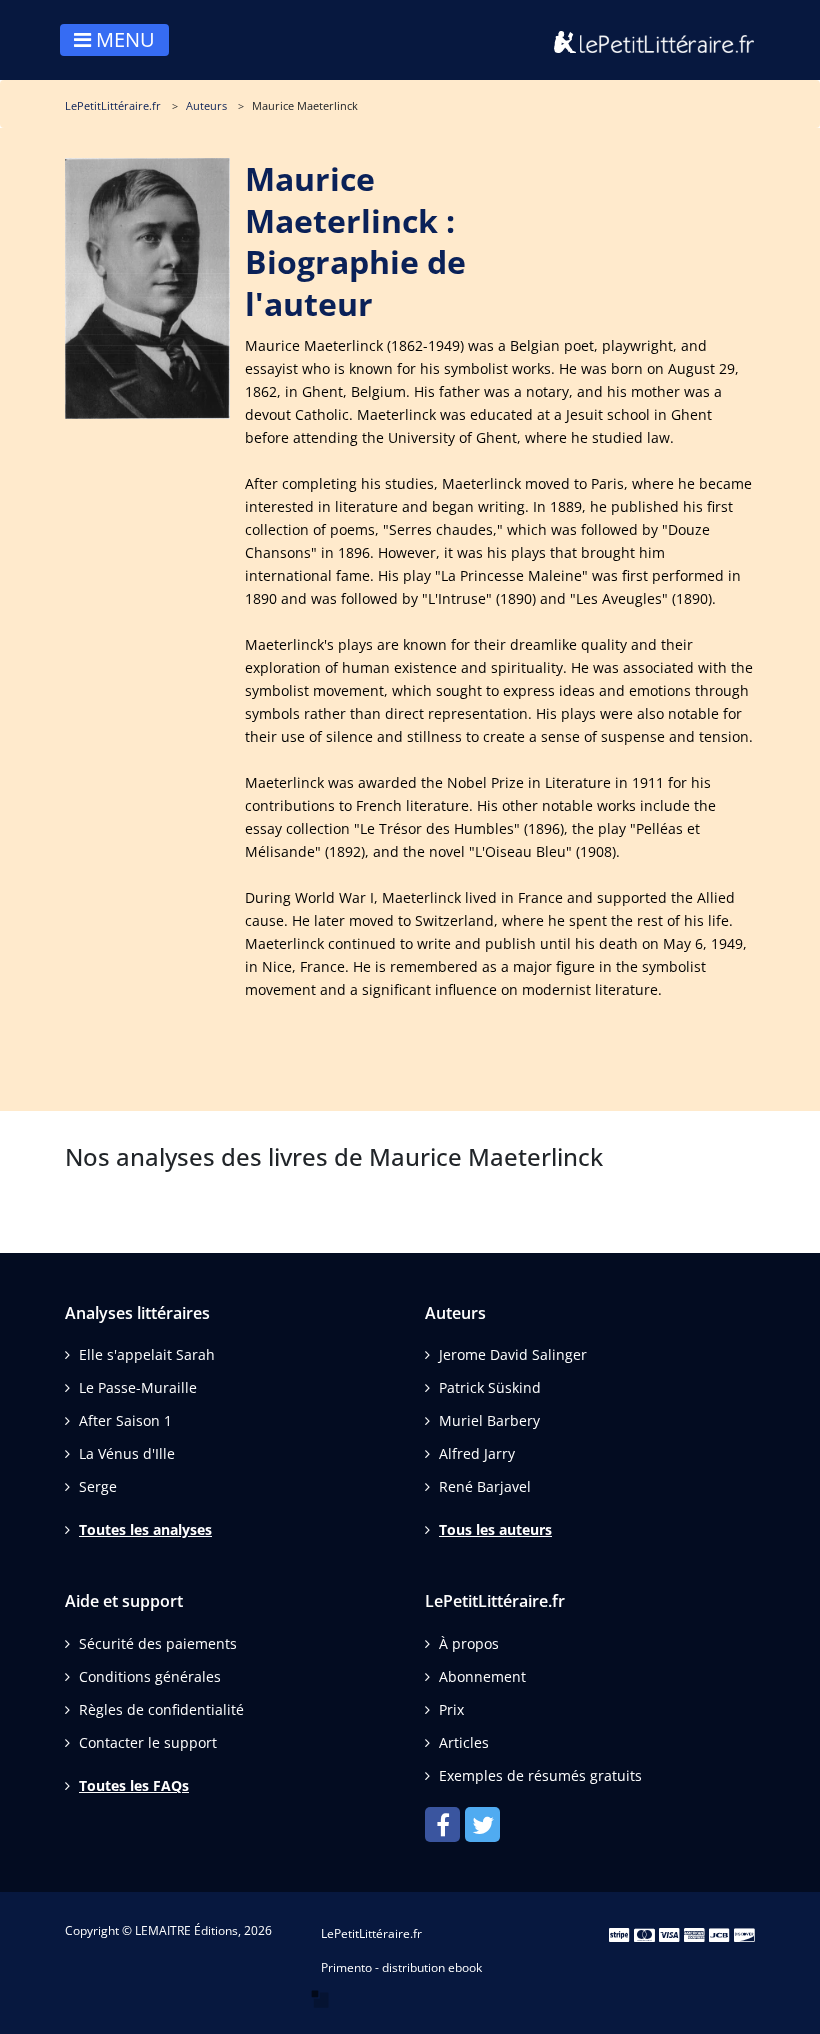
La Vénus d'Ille (127, 1453)
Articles (464, 1742)
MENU (123, 39)
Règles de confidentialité (161, 1709)
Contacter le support (148, 1742)
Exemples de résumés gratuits (540, 1775)
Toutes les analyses (145, 1529)
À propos (469, 1643)
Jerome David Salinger (513, 1354)
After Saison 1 (125, 1420)
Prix (451, 1709)
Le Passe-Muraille (138, 1387)
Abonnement (482, 1676)
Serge (98, 1486)
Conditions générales (150, 1676)
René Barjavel (485, 1486)
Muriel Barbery (489, 1420)
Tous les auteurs (495, 1529)
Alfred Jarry (477, 1453)
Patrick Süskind (490, 1387)
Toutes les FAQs (134, 1785)
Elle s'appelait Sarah (147, 1354)
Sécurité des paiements (158, 1643)
